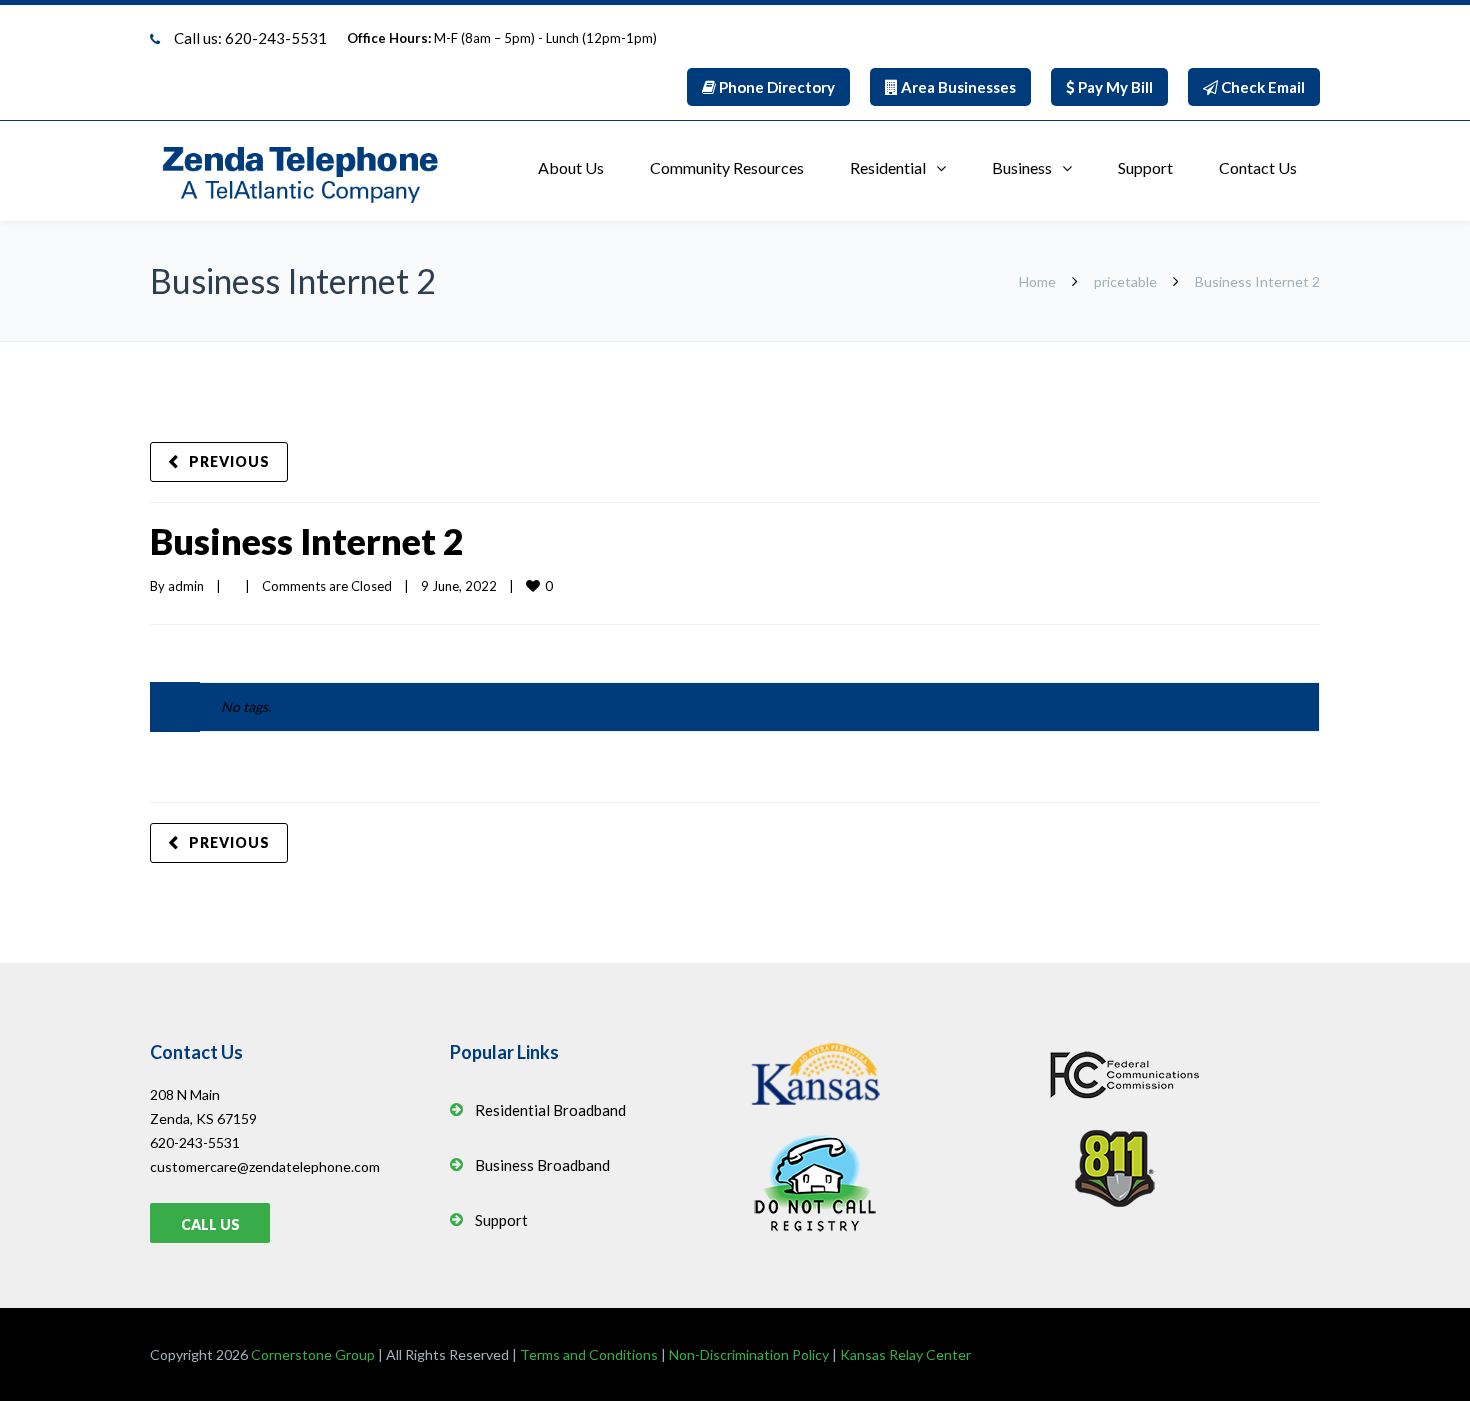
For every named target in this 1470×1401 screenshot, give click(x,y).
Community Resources (727, 167)
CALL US (210, 1224)
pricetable (1125, 281)
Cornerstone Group (313, 1354)
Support (1145, 167)
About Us (571, 167)
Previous (229, 461)
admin (186, 586)
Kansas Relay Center (905, 1354)
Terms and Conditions (589, 1354)
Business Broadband (542, 1165)
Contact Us (1258, 167)
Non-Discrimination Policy (749, 1354)
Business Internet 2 (307, 541)
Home (1037, 281)
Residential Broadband (550, 1110)
